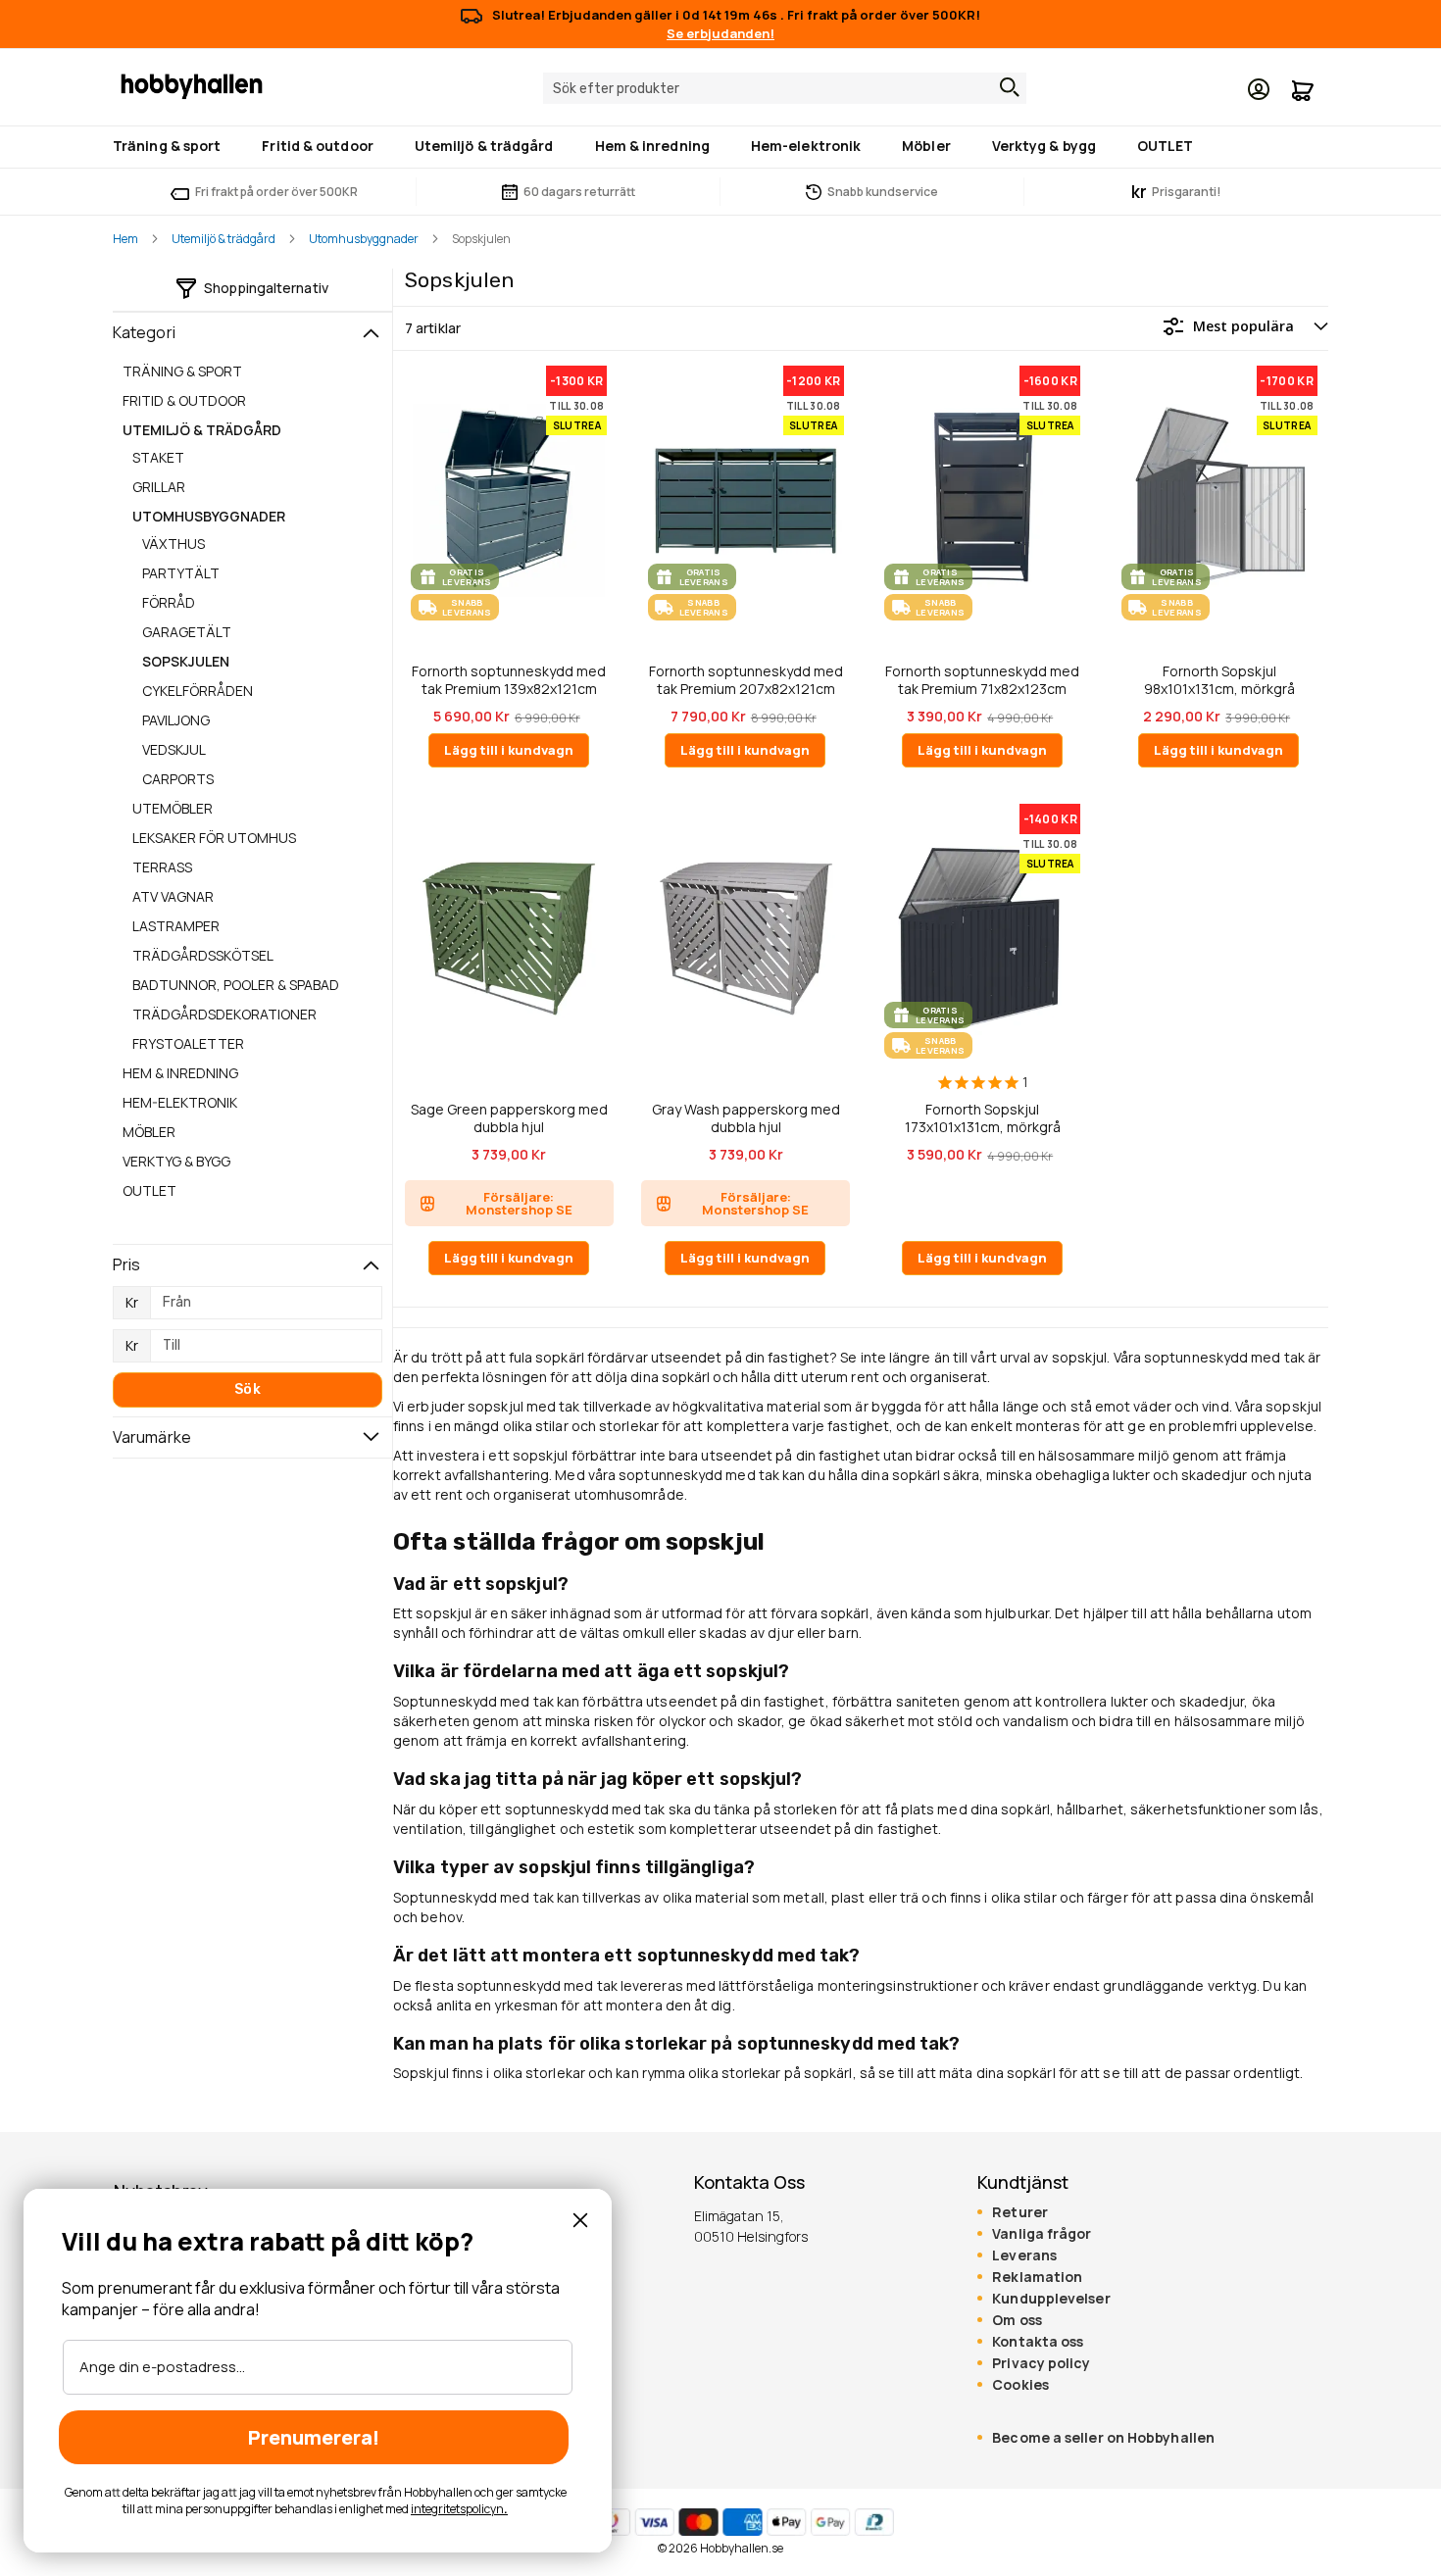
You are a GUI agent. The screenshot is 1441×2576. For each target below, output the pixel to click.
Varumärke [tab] (152, 1437)
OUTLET (149, 1190)
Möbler (149, 1132)
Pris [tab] (126, 1264)
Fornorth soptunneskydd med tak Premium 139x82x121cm (509, 680)
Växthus (174, 544)
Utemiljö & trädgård (224, 239)
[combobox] (785, 88)
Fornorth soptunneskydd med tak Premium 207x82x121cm (746, 680)
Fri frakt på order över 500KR (276, 192)
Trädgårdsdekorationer (224, 1014)
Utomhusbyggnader (364, 239)
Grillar (159, 487)
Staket (158, 457)
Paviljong (176, 720)
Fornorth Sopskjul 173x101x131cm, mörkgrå (983, 1118)
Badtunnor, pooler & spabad (236, 985)
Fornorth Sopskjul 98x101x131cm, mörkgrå (1219, 680)
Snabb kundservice (883, 192)
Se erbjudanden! (720, 33)
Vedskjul (174, 749)
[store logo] (192, 85)
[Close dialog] (580, 2220)
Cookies (1020, 2385)
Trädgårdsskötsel (203, 955)
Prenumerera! (314, 2437)
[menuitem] (171, 146)
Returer (1020, 2212)
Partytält (181, 573)
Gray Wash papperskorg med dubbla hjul (746, 1118)
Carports (178, 779)
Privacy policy (1041, 2363)
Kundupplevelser (1051, 2299)
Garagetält (187, 632)
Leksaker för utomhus (214, 838)
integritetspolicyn (457, 2509)
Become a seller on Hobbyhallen (1103, 2438)
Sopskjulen (186, 661)
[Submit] (1005, 87)
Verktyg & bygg (176, 1161)
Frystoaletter (188, 1043)
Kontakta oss (1038, 2342)
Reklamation (1037, 2277)
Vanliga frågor (1042, 2234)
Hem (125, 239)
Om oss (1017, 2320)
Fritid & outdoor (184, 400)
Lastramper (176, 926)
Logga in (1259, 89)
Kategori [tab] (144, 332)
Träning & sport (182, 371)
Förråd (169, 602)
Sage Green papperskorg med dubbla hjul (509, 1118)
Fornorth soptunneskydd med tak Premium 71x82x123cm (982, 680)
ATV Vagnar (173, 896)
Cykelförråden (198, 691)
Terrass (162, 867)
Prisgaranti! (1176, 192)
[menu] (720, 147)
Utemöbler (173, 808)
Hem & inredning (180, 1073)
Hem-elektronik (180, 1102)
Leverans (1024, 2255)
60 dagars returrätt (579, 192)
